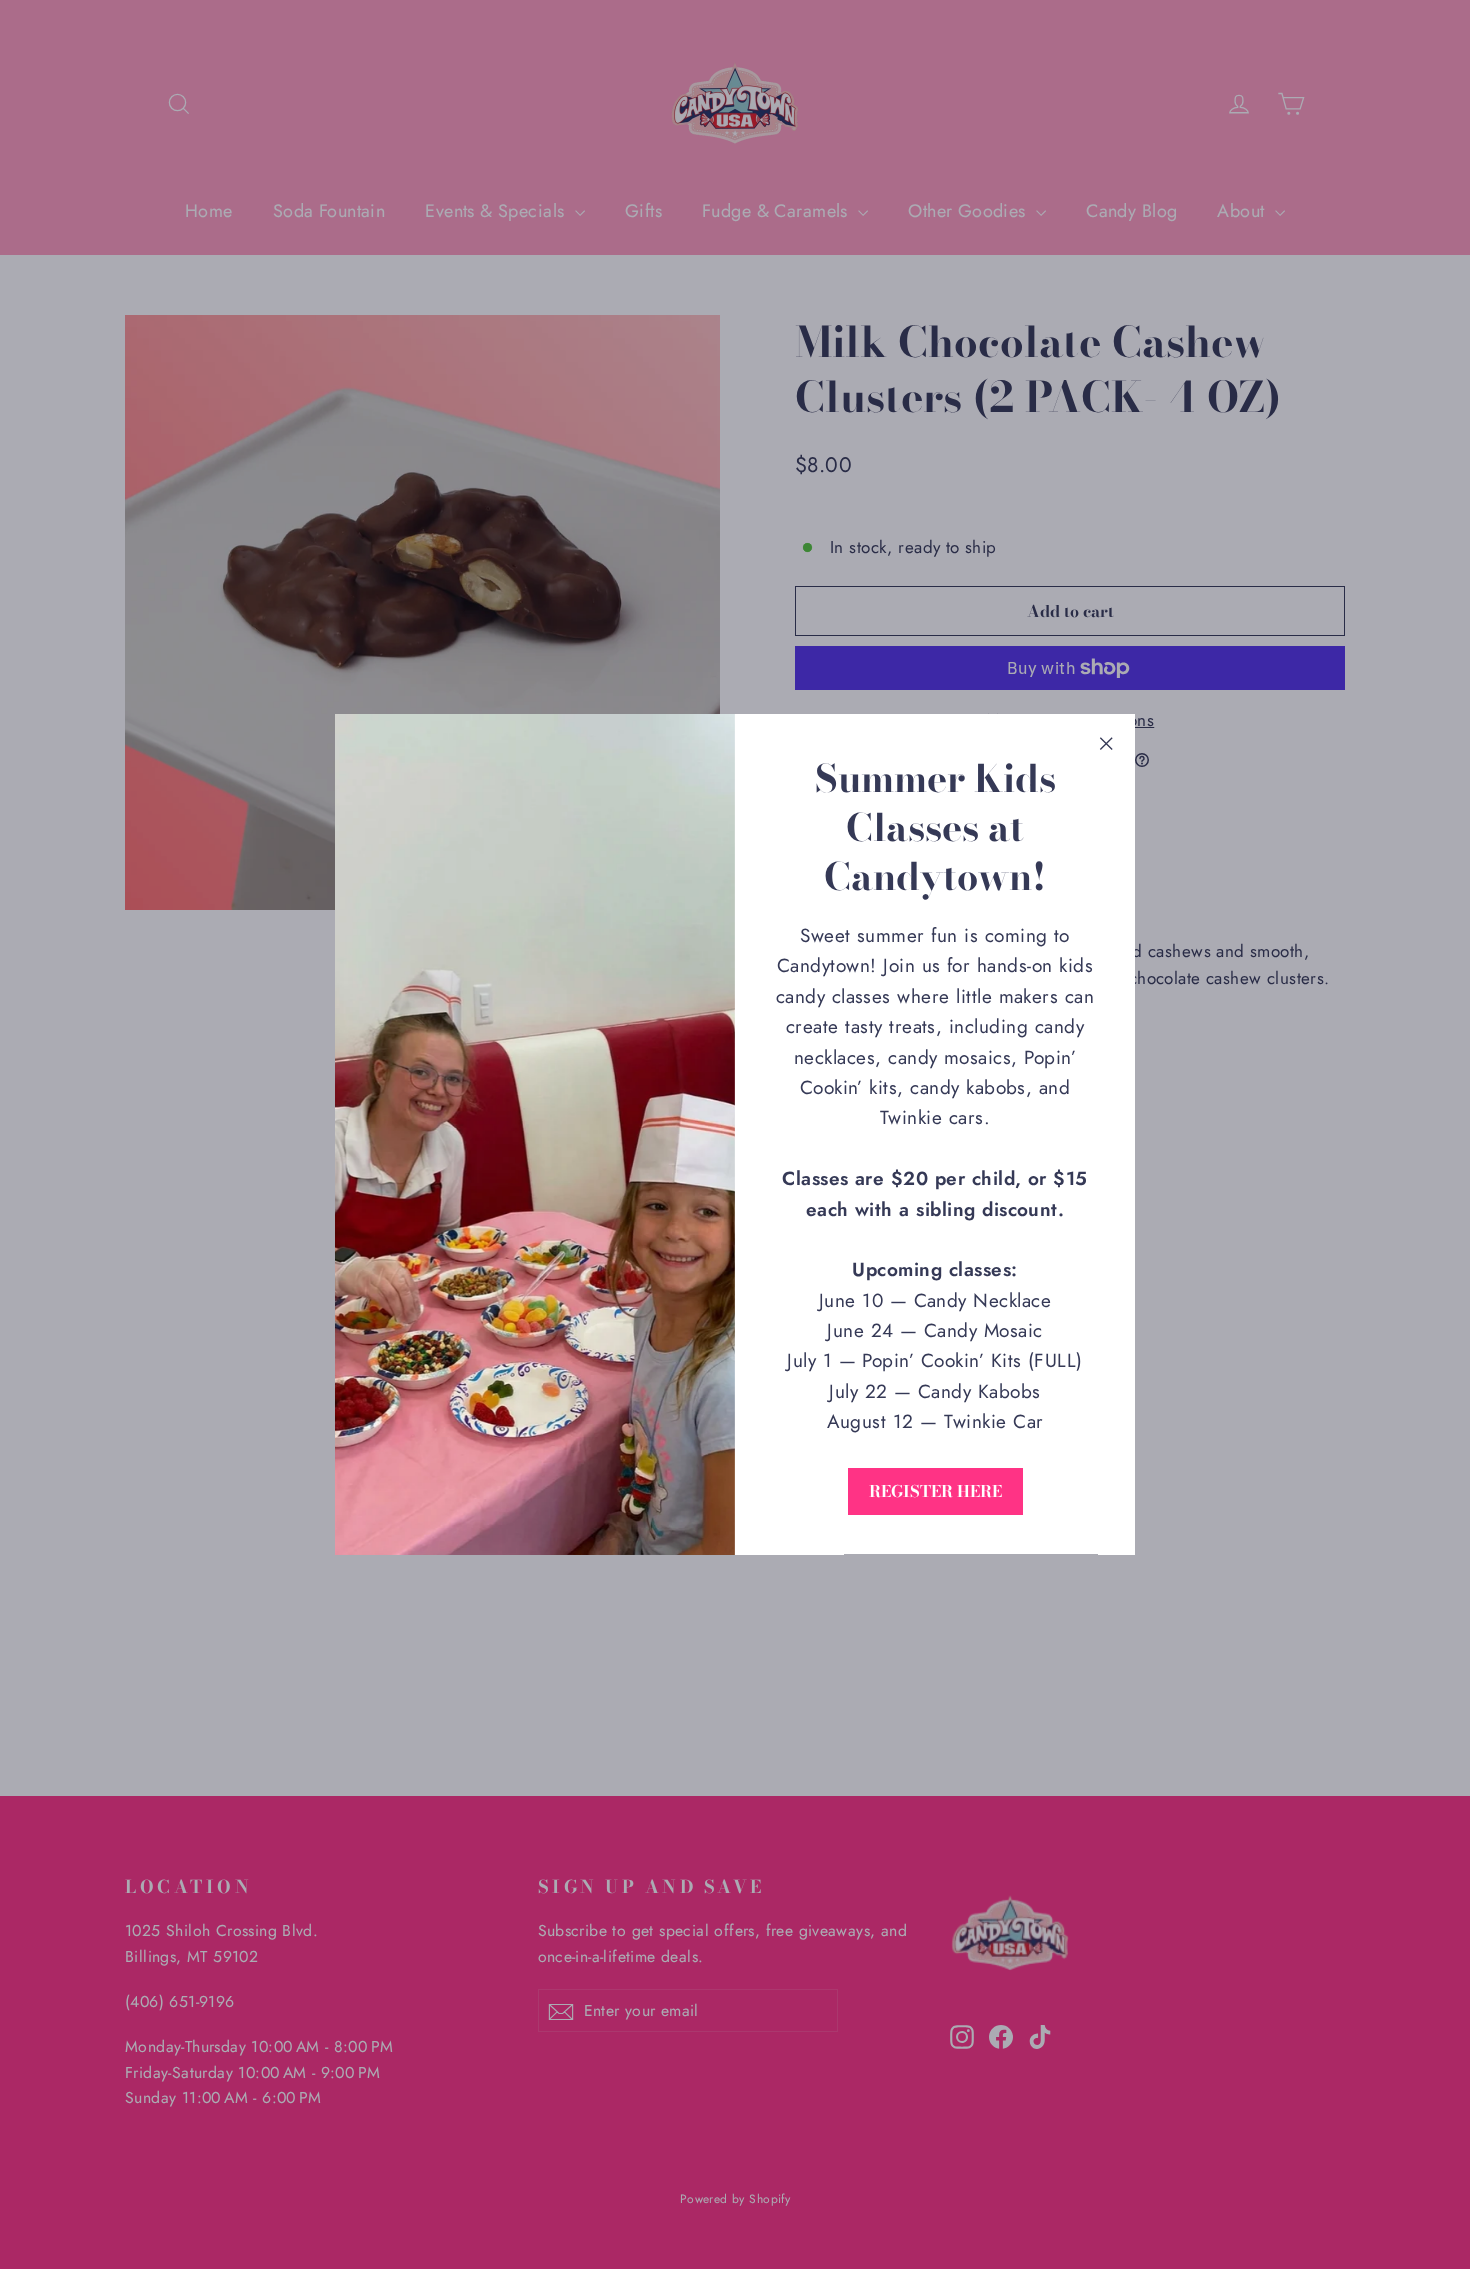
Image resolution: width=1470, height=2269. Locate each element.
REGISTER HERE (935, 1491)
